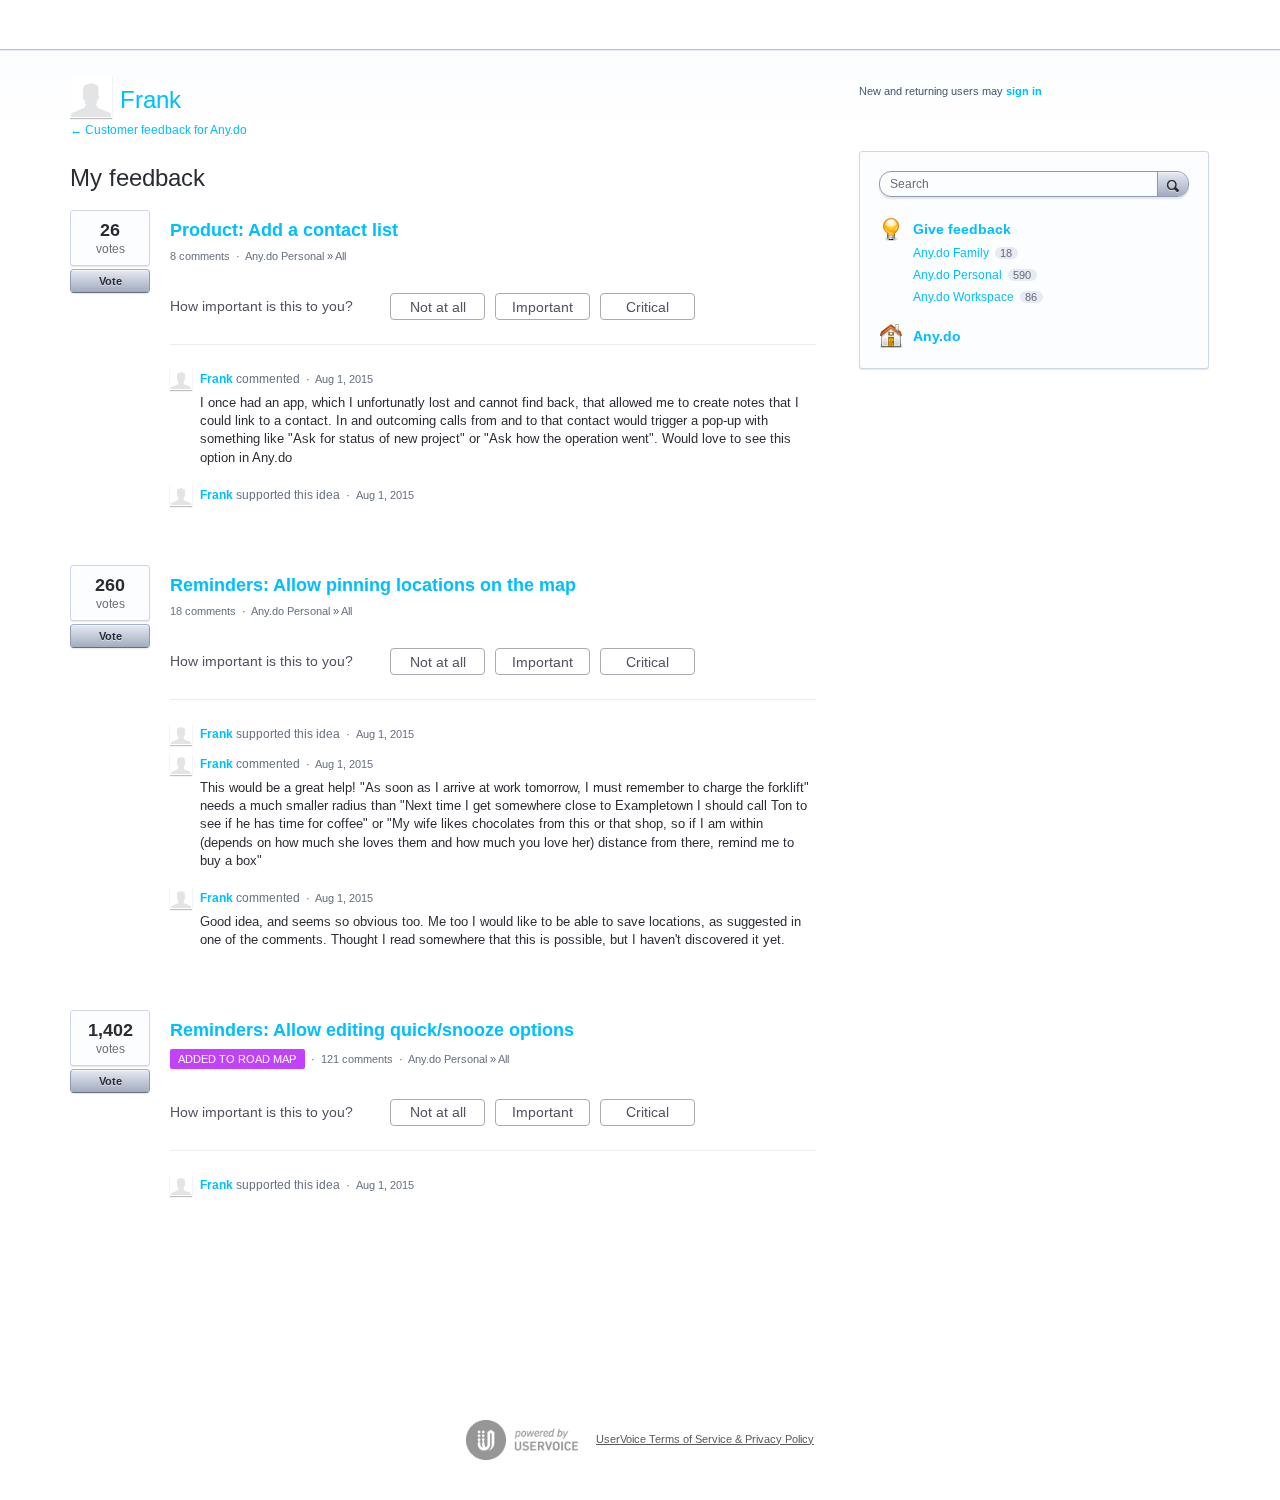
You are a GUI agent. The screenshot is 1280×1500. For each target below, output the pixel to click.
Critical (660, 309)
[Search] (1173, 183)
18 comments (203, 611)
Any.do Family (952, 253)
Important (551, 309)
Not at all (447, 309)
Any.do (937, 336)
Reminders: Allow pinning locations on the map (373, 585)
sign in (1024, 91)
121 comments (357, 1059)
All (340, 256)
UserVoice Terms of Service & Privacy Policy (705, 1439)
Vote (110, 281)
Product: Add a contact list (284, 230)
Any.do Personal (284, 256)
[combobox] (1023, 184)
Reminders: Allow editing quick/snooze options (372, 1030)
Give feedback (962, 229)
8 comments (200, 256)
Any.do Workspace (965, 297)
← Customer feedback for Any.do (158, 130)
